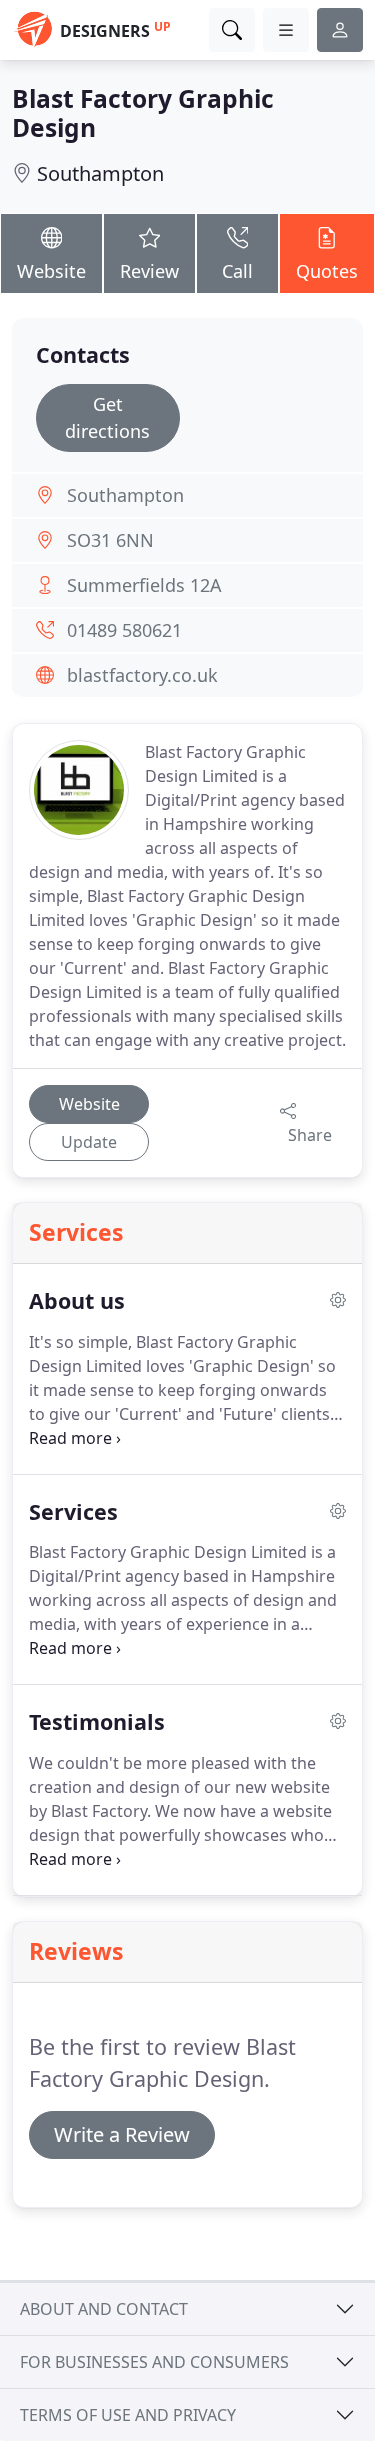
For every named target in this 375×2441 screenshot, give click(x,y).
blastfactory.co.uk (142, 675)
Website (51, 271)
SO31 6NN (110, 540)
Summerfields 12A (144, 585)
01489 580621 (124, 630)
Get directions (107, 417)
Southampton (100, 173)
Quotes (327, 271)
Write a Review (122, 2134)
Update (89, 1142)
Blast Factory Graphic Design (143, 113)
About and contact (104, 2309)
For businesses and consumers (154, 2362)
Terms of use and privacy (128, 2415)
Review (149, 271)
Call (237, 271)
